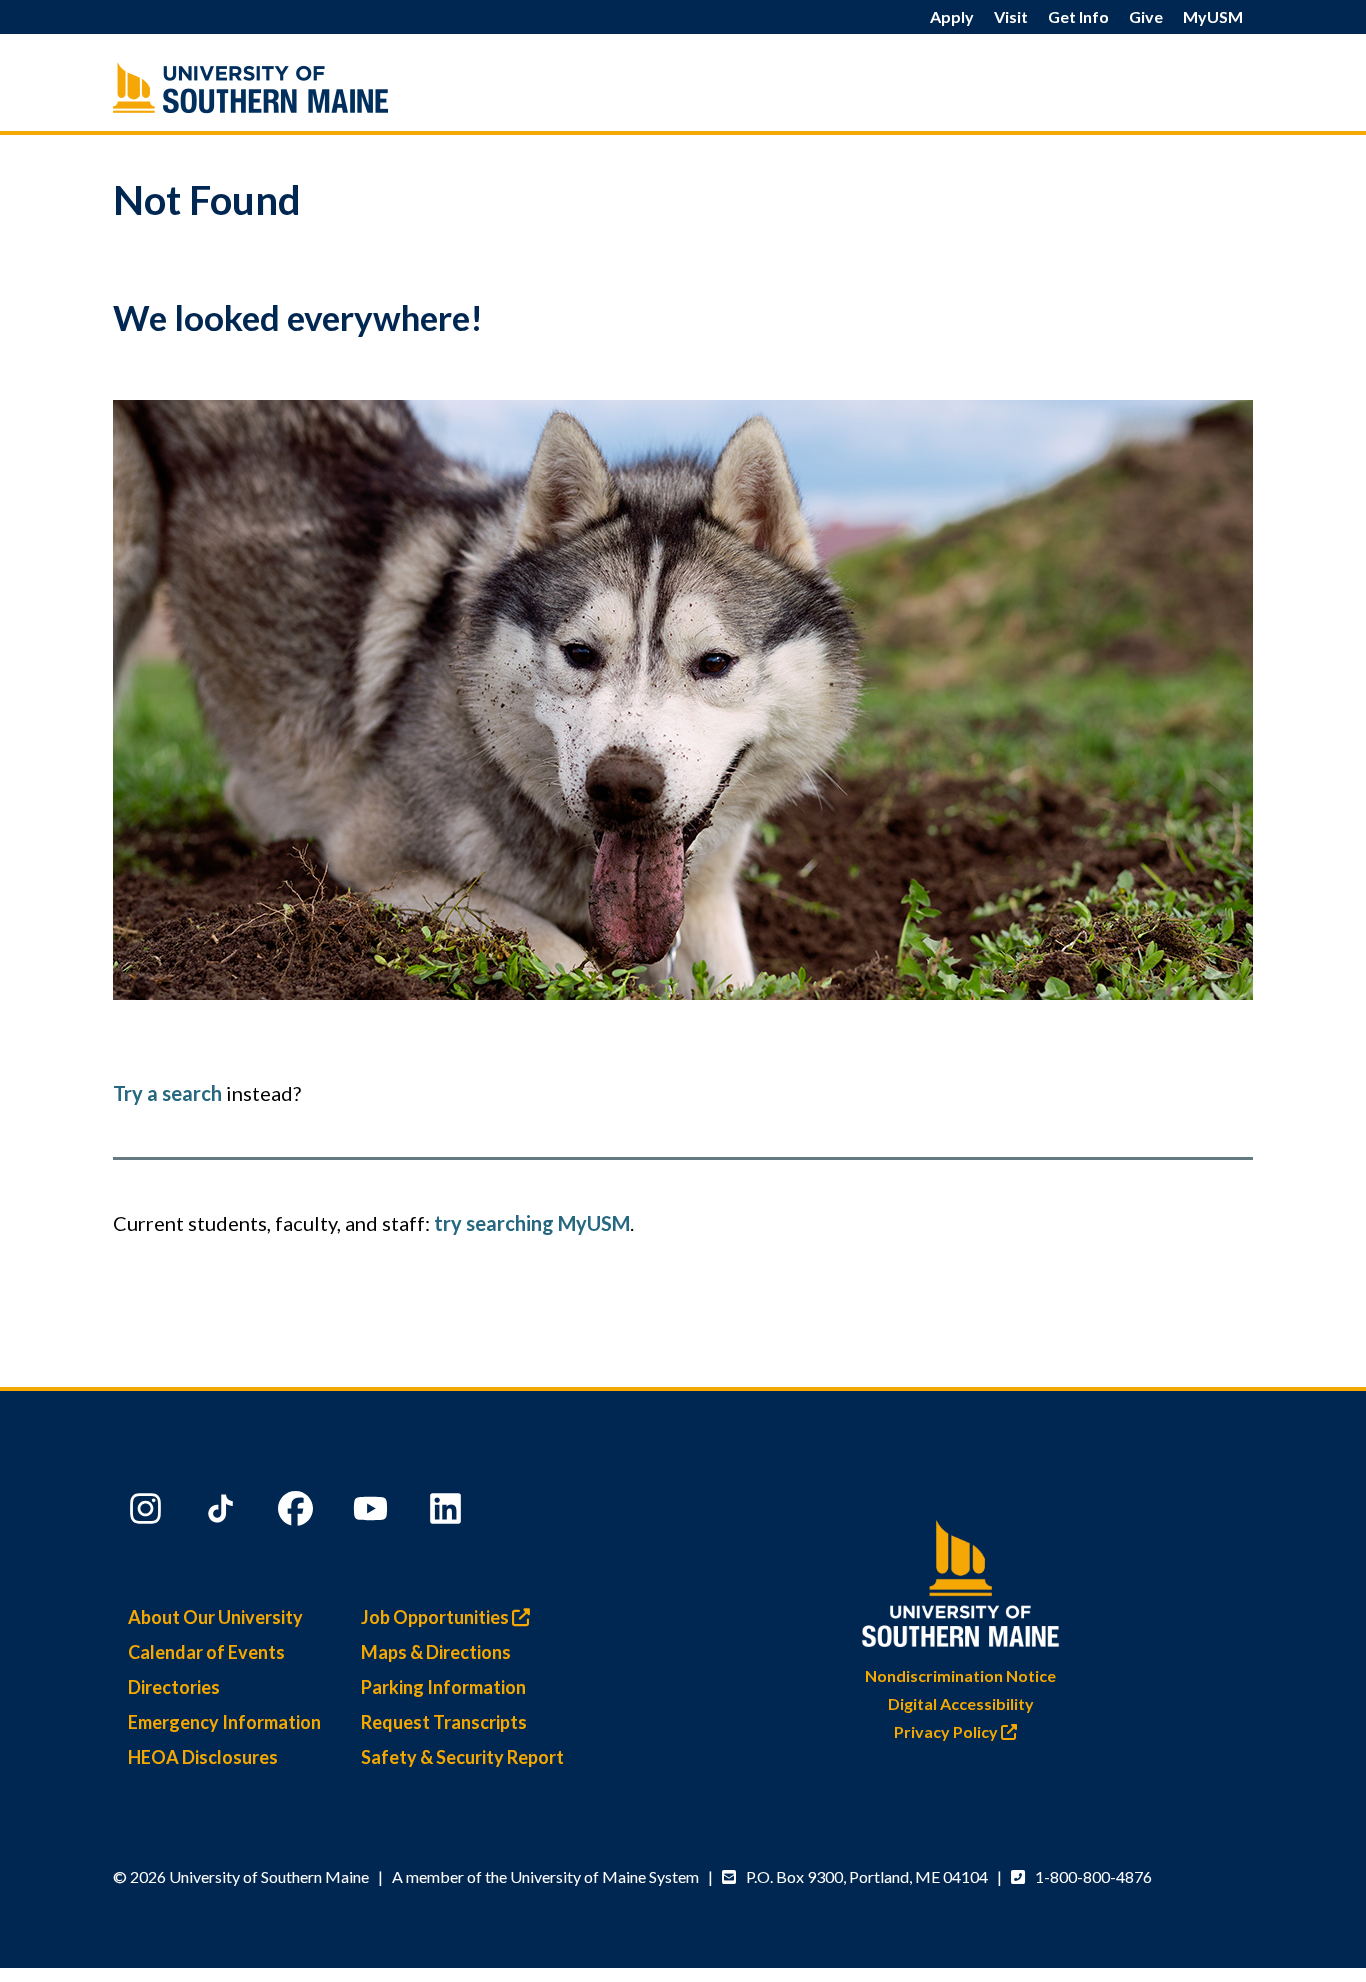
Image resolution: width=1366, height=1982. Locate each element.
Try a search (167, 1093)
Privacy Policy (947, 1731)
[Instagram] (148, 1513)
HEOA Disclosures (203, 1757)
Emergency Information (224, 1722)
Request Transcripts (444, 1722)
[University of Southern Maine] (293, 87)
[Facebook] (298, 1513)
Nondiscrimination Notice (960, 1675)
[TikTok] (223, 1513)
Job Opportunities (436, 1617)
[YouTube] (373, 1513)
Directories (174, 1687)
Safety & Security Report (462, 1757)
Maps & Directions (436, 1652)
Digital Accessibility (961, 1703)
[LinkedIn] (448, 1513)
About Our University (215, 1617)
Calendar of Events (206, 1652)
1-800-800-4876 (1093, 1876)
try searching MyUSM (532, 1223)
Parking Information (443, 1687)
